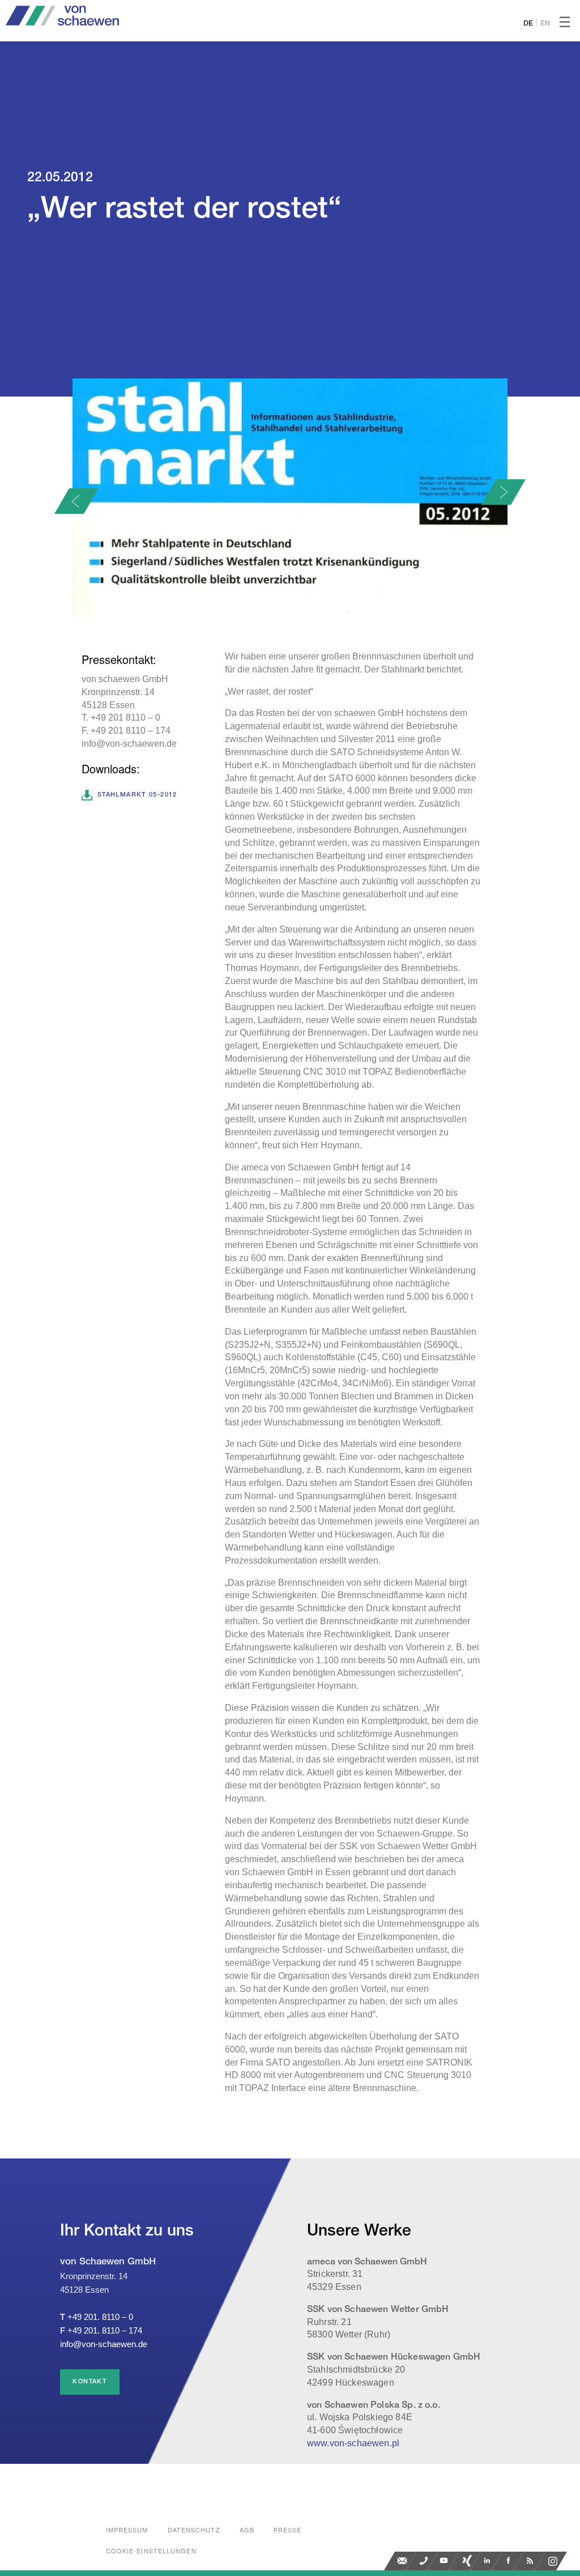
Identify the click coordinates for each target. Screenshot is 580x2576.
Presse (288, 2530)
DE (528, 24)
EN (545, 24)
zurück (76, 501)
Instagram (553, 2561)
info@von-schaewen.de (104, 2344)
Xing (467, 2561)
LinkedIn (488, 2561)
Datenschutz (194, 2530)
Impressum (127, 2530)
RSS (531, 2561)
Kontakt (90, 2382)
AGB (247, 2530)
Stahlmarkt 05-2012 (137, 795)
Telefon (424, 2561)
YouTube (445, 2561)
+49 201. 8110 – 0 (100, 2317)
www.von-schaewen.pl (353, 2443)
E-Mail (402, 2561)
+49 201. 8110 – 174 (105, 2330)
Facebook (510, 2561)
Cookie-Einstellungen (151, 2551)
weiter (504, 492)
